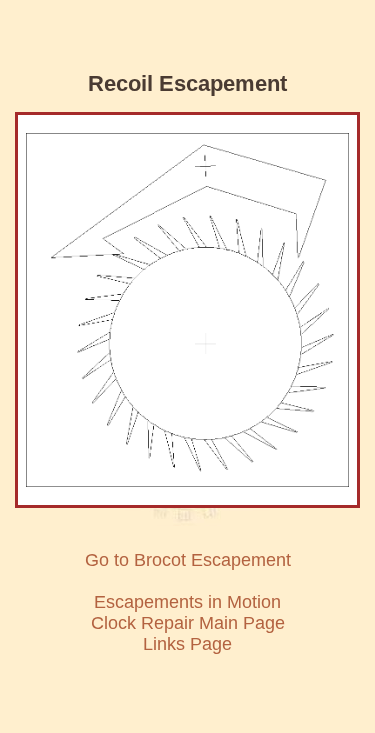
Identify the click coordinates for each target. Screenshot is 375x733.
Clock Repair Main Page (188, 623)
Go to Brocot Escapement (188, 560)
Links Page (187, 644)
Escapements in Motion (187, 602)
